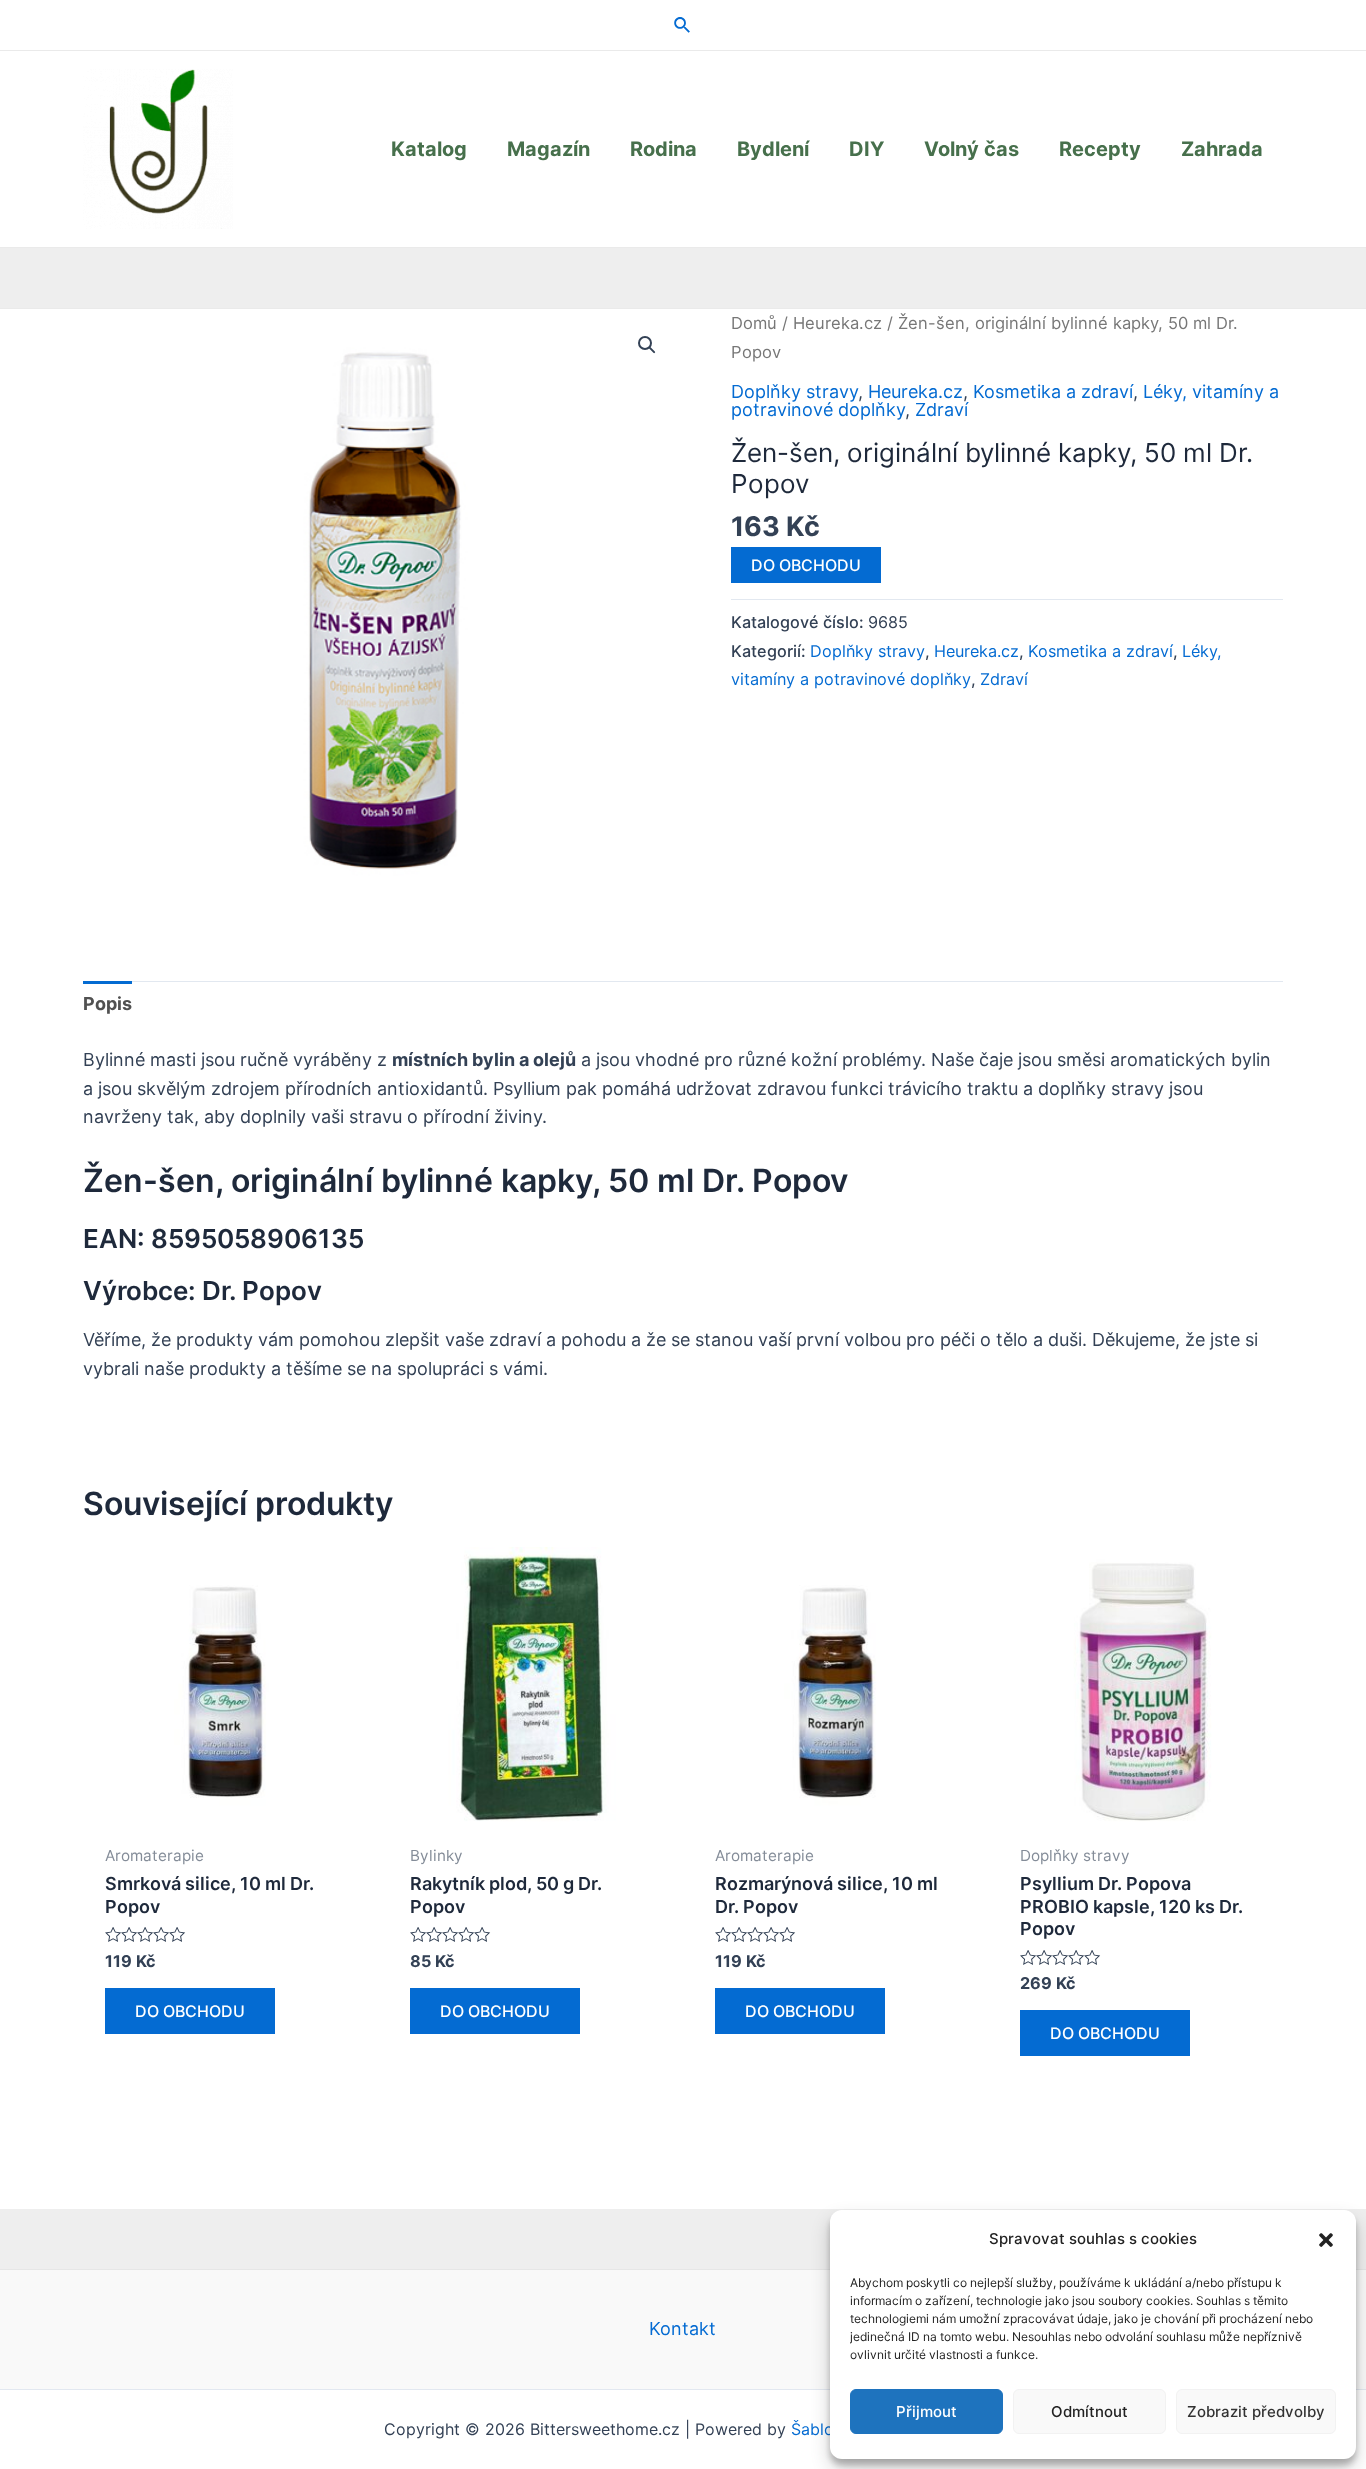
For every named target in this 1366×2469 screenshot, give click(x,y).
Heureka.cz (837, 323)
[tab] (107, 1004)
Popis (107, 1003)
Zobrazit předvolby (1256, 2411)
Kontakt (682, 2328)
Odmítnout (1089, 2411)
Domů (754, 323)
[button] (1326, 2240)
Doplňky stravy (794, 391)
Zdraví (941, 409)
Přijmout (926, 2411)
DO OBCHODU (806, 565)
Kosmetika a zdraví (1053, 391)
